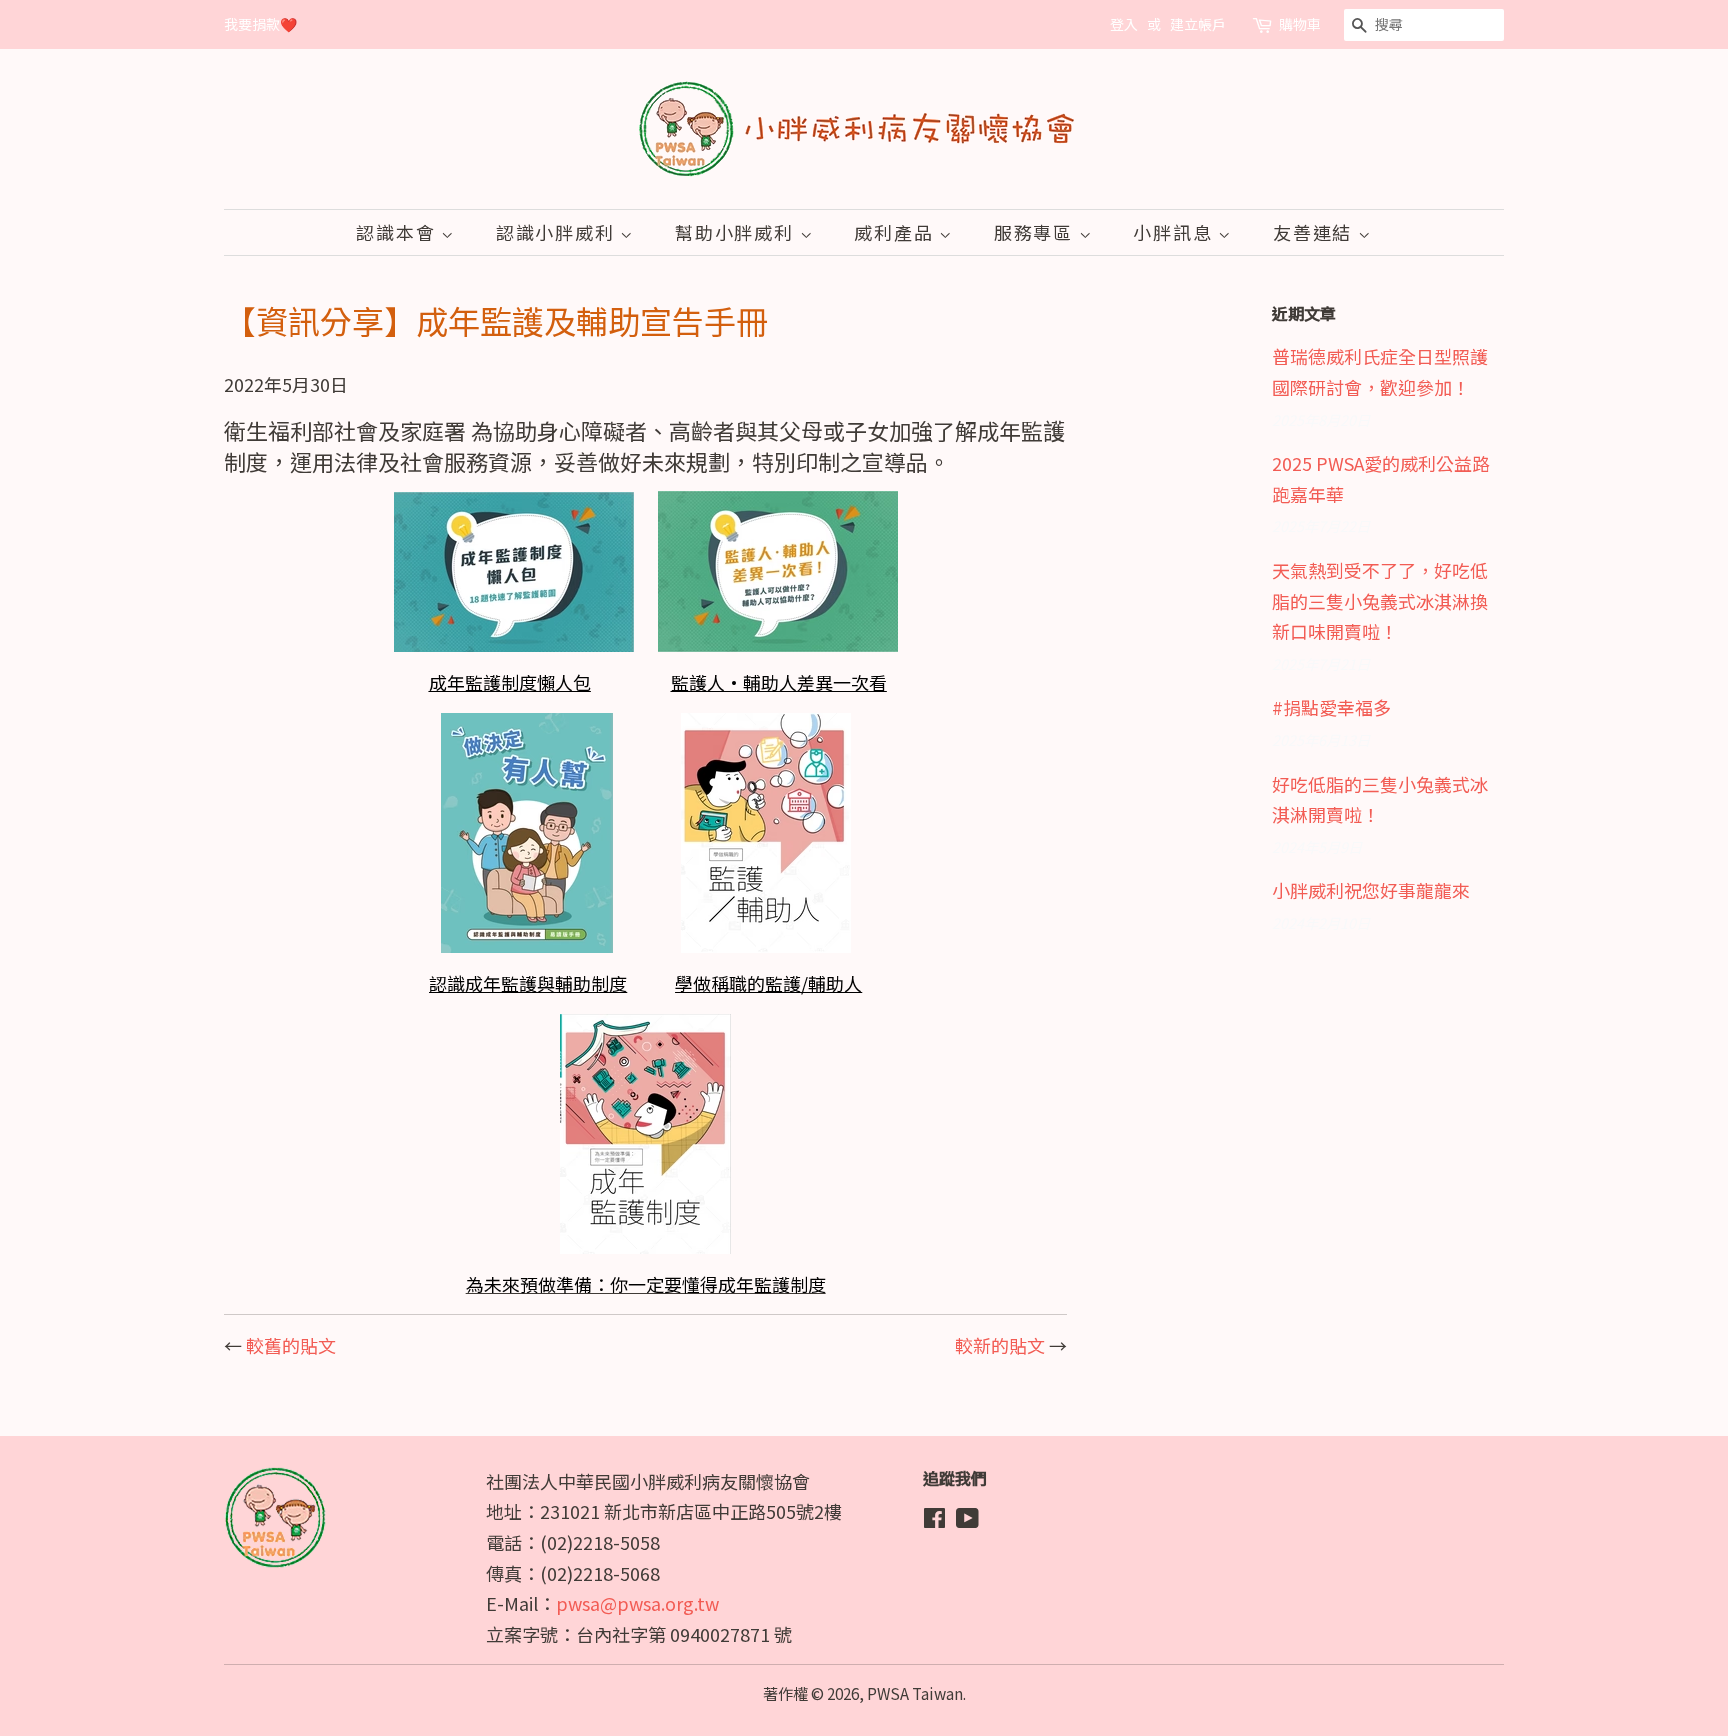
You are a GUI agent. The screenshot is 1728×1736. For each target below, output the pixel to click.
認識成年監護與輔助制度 (528, 983)
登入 (1124, 24)
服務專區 (1036, 232)
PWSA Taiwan (915, 1693)
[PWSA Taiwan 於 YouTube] (967, 1520)
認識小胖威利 (558, 232)
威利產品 (896, 232)
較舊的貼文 (291, 1345)
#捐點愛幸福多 (1331, 707)
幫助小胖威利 (737, 232)
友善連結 (1315, 232)
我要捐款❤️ (260, 24)
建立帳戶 (1198, 24)
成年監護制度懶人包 (510, 682)
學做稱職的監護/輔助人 (768, 983)
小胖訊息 (1175, 232)
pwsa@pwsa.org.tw (637, 1603)
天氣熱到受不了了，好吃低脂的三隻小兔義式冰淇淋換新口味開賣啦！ (1380, 600)
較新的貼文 (1000, 1345)
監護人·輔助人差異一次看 (779, 682)
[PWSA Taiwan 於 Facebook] (934, 1520)
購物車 (1300, 24)
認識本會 (398, 232)
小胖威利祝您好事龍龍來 (1371, 890)
